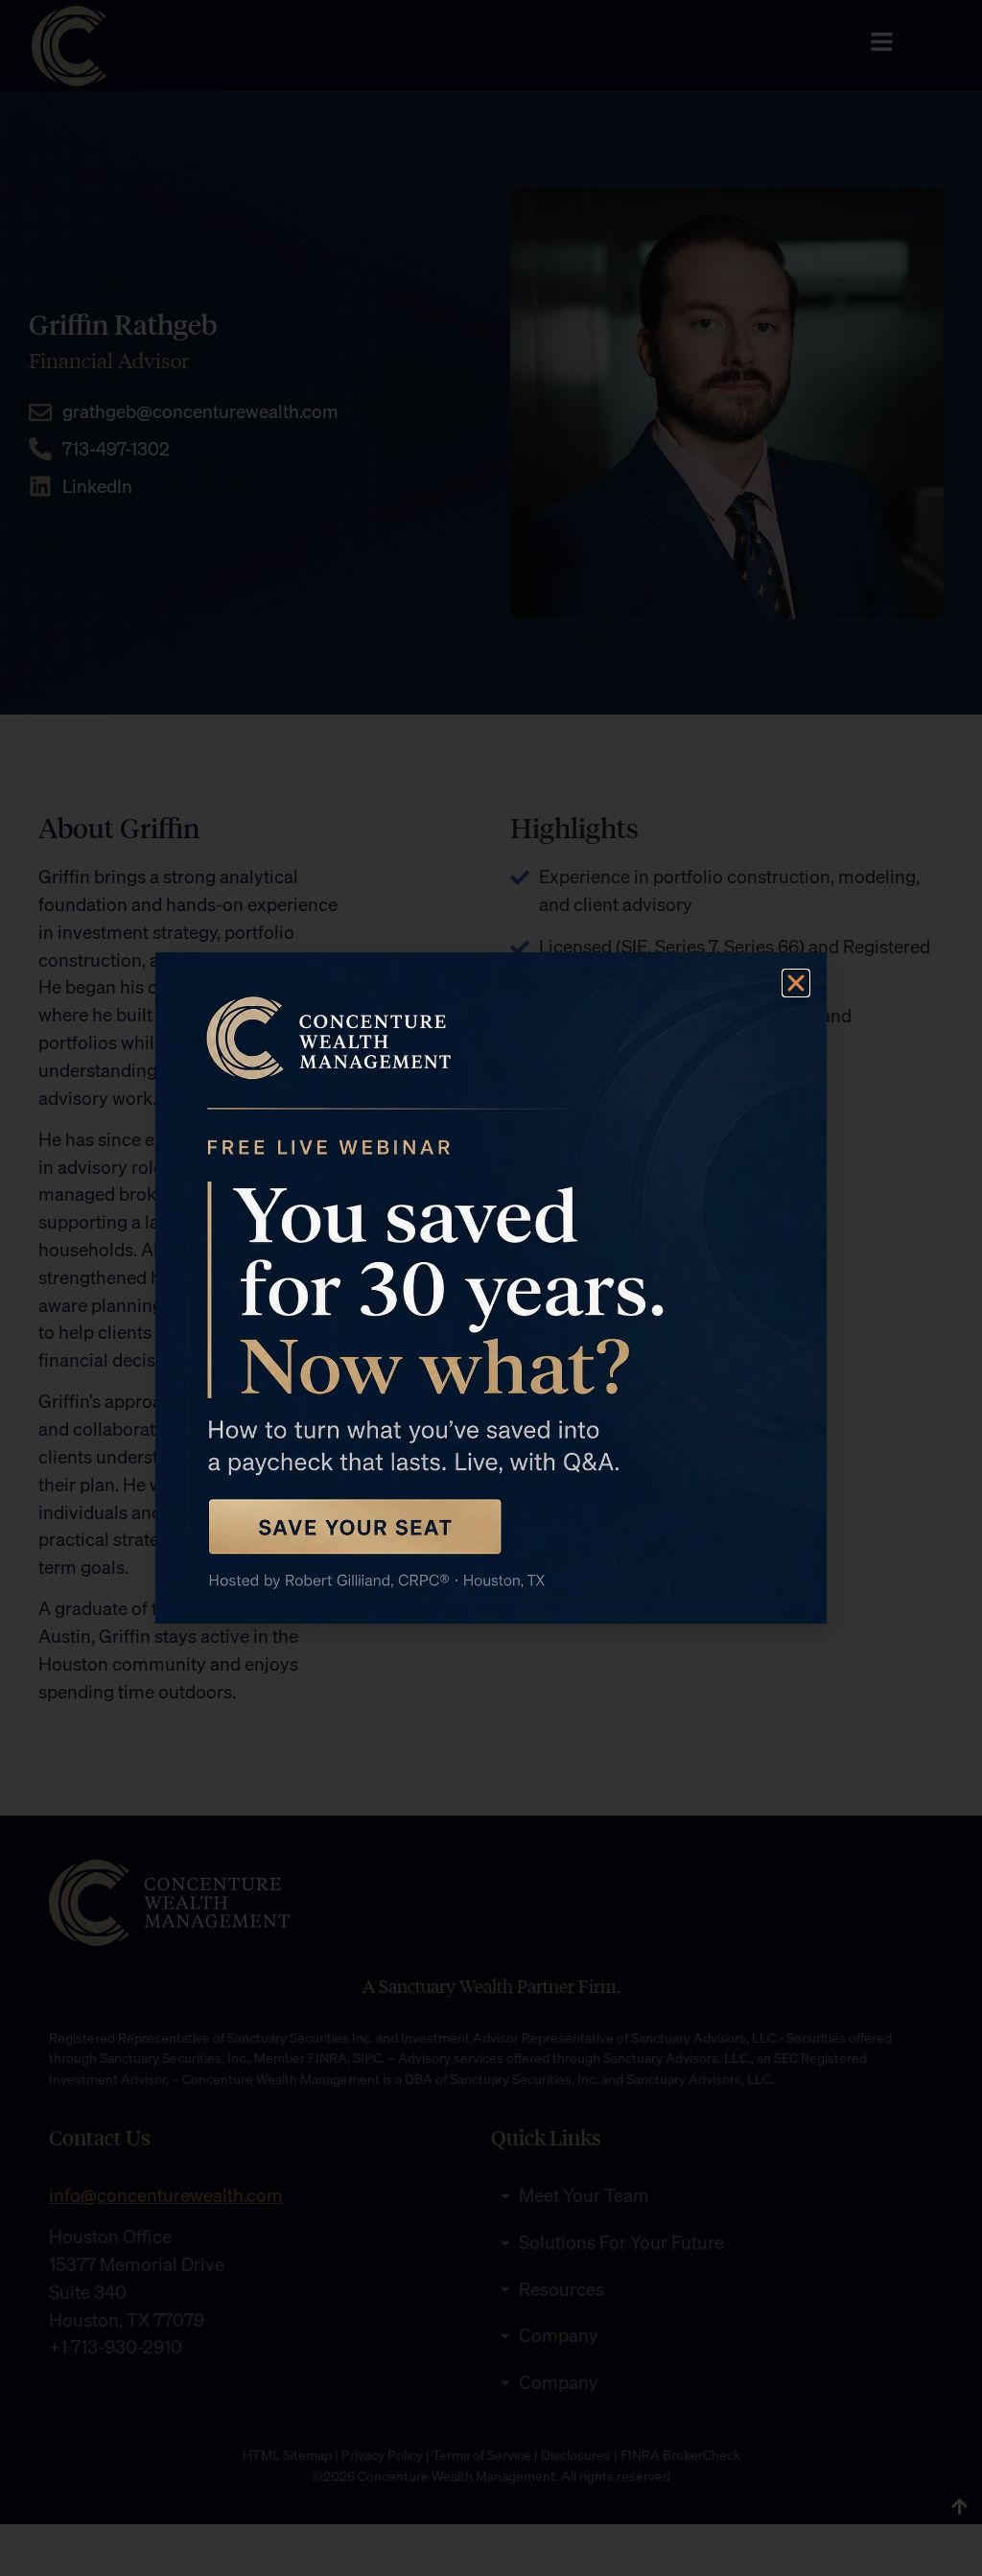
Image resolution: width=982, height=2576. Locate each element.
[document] (491, 1288)
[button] (796, 983)
